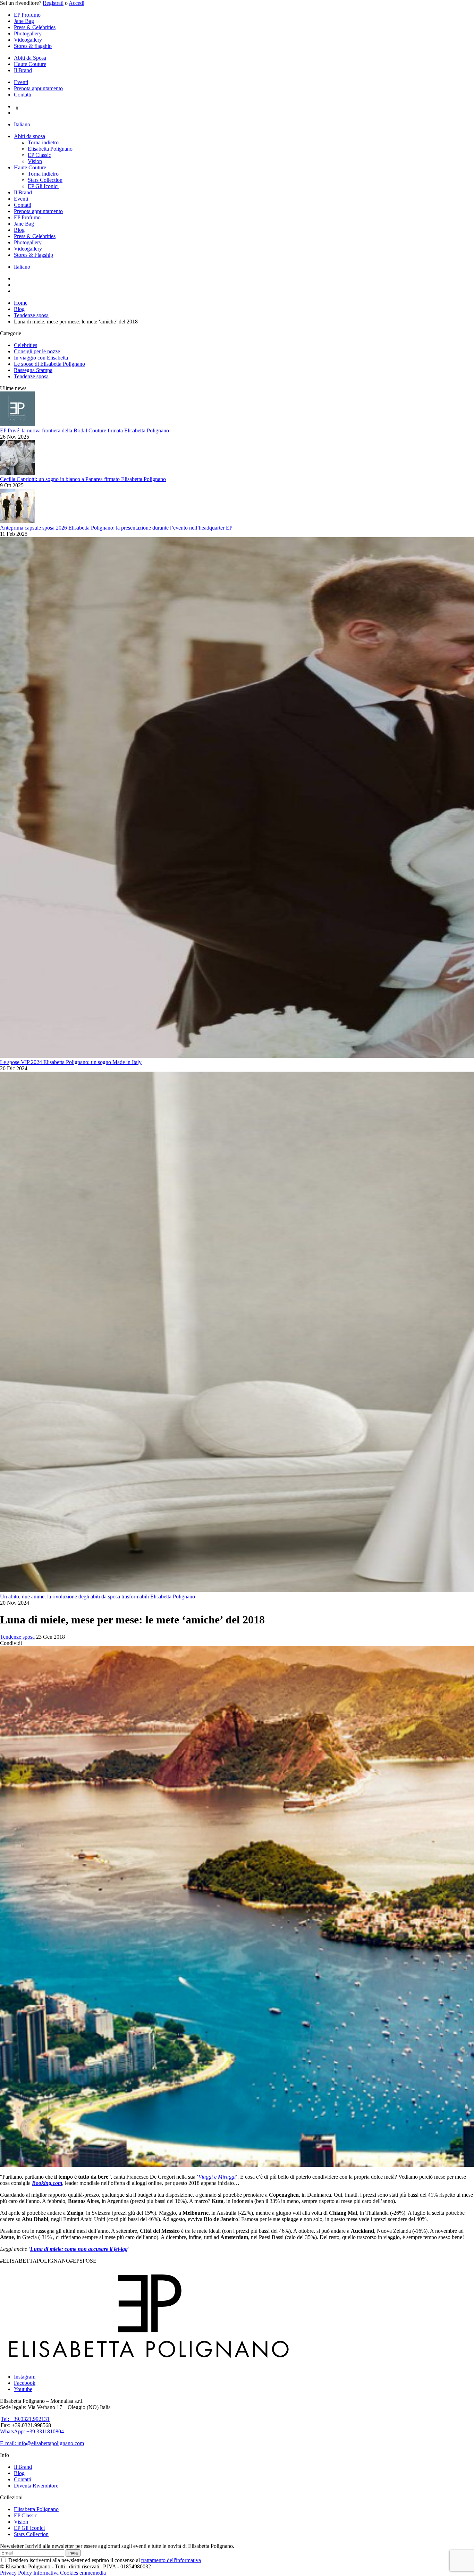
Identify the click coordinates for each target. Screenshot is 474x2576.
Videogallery (28, 40)
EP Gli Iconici (43, 186)
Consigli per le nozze (37, 351)
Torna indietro (43, 142)
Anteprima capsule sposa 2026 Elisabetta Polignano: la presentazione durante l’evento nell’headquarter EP (116, 528)
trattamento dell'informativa (171, 2560)
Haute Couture (30, 64)
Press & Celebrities (35, 27)
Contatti (23, 95)
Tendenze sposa (31, 376)
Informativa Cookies (56, 2573)
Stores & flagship (33, 46)
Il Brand (23, 70)
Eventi (21, 82)
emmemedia (93, 2573)
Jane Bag (24, 21)
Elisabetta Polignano (50, 149)
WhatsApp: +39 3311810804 (32, 2431)
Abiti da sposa (29, 136)
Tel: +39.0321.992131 (25, 2419)
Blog (19, 230)
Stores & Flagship (33, 255)
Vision (35, 161)
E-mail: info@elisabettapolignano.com (42, 2443)
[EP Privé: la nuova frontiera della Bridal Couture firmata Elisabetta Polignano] (17, 424)
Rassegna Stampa (33, 370)
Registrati (53, 3)
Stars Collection (45, 180)
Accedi (77, 3)
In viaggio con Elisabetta (41, 358)
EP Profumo (27, 15)
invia (73, 2553)
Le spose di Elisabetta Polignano (49, 364)
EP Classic (39, 155)
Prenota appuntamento (38, 88)
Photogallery (28, 33)
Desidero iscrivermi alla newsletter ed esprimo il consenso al (104, 2560)
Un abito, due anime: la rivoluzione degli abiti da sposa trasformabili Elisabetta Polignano (98, 1597)
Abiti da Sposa (30, 58)
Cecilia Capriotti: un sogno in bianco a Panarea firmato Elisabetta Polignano (83, 479)
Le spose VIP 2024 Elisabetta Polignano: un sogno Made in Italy (71, 1062)
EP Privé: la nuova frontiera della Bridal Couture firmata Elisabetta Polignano (84, 430)
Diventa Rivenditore (36, 2486)
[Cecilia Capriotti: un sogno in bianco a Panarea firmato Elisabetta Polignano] (17, 473)
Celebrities (26, 345)
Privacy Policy (16, 2573)
